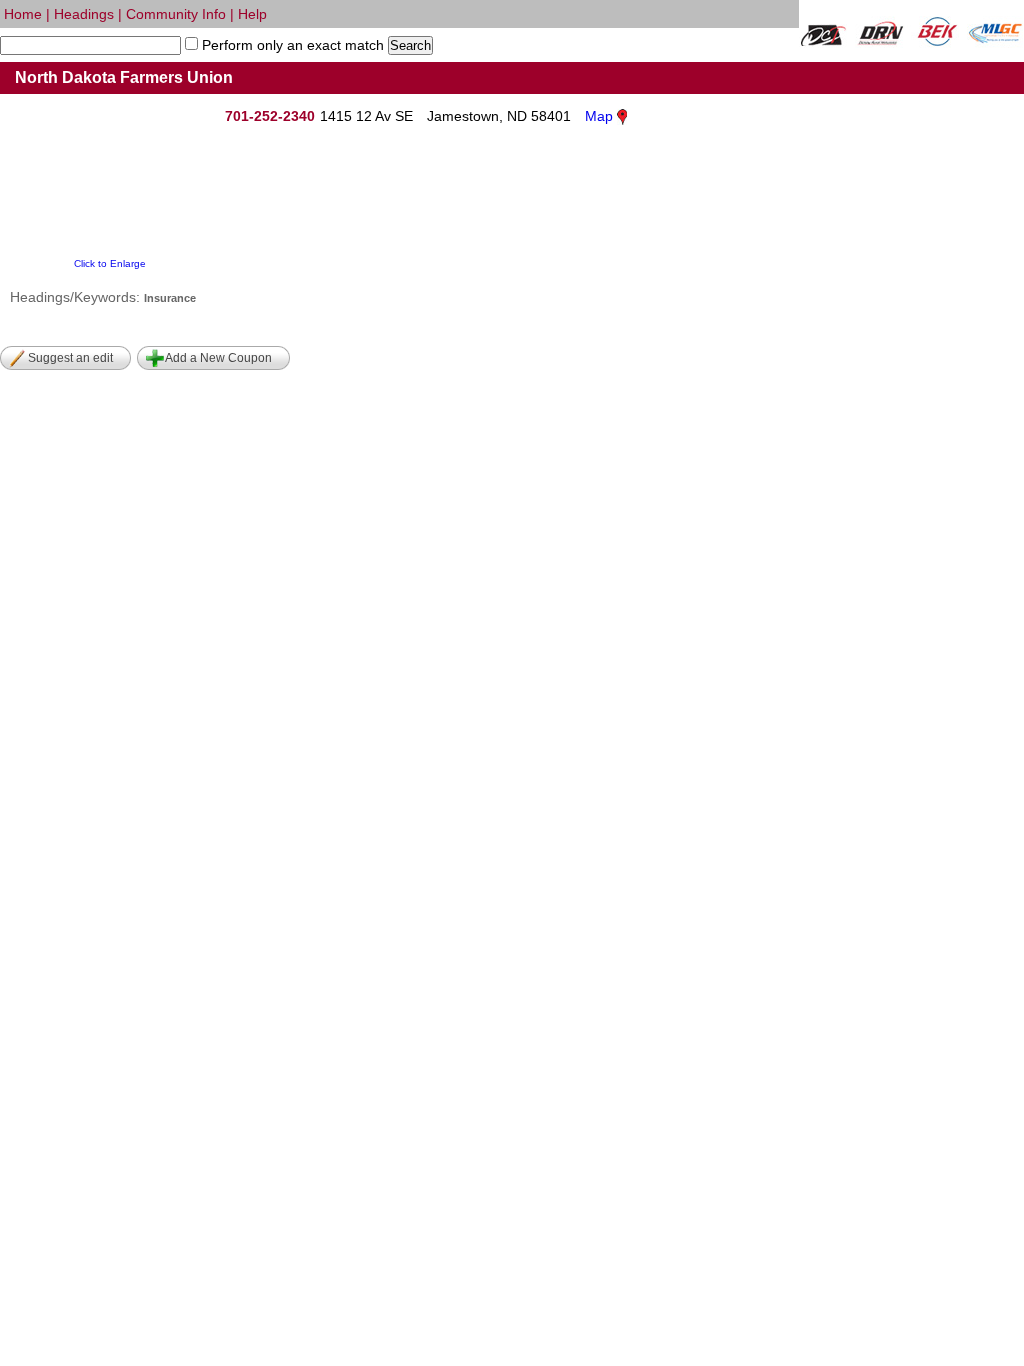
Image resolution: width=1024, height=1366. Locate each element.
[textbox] (90, 45)
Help (252, 14)
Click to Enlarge (110, 263)
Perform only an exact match (291, 45)
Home (23, 14)
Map (599, 116)
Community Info (176, 14)
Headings (84, 14)
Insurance (170, 298)
